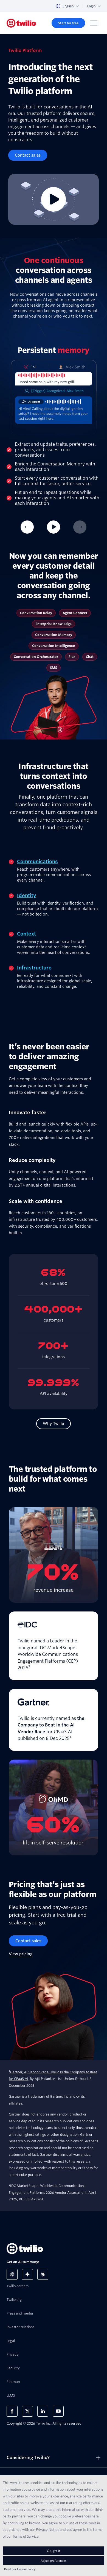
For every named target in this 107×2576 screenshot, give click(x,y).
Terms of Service (26, 2536)
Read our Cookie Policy (20, 2569)
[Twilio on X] (27, 2411)
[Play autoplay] (54, 527)
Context (26, 934)
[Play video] (54, 199)
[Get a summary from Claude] (43, 2274)
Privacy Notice (48, 2529)
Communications (37, 861)
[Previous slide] (27, 527)
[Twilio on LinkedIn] (43, 2411)
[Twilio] (21, 23)
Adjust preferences (54, 2561)
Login (91, 6)
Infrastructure (34, 968)
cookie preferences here (80, 2516)
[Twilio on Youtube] (58, 2411)
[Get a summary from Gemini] (27, 2274)
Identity (27, 895)
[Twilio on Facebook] (12, 2411)
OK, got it (54, 2551)
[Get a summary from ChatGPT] (12, 2274)
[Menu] (94, 23)
